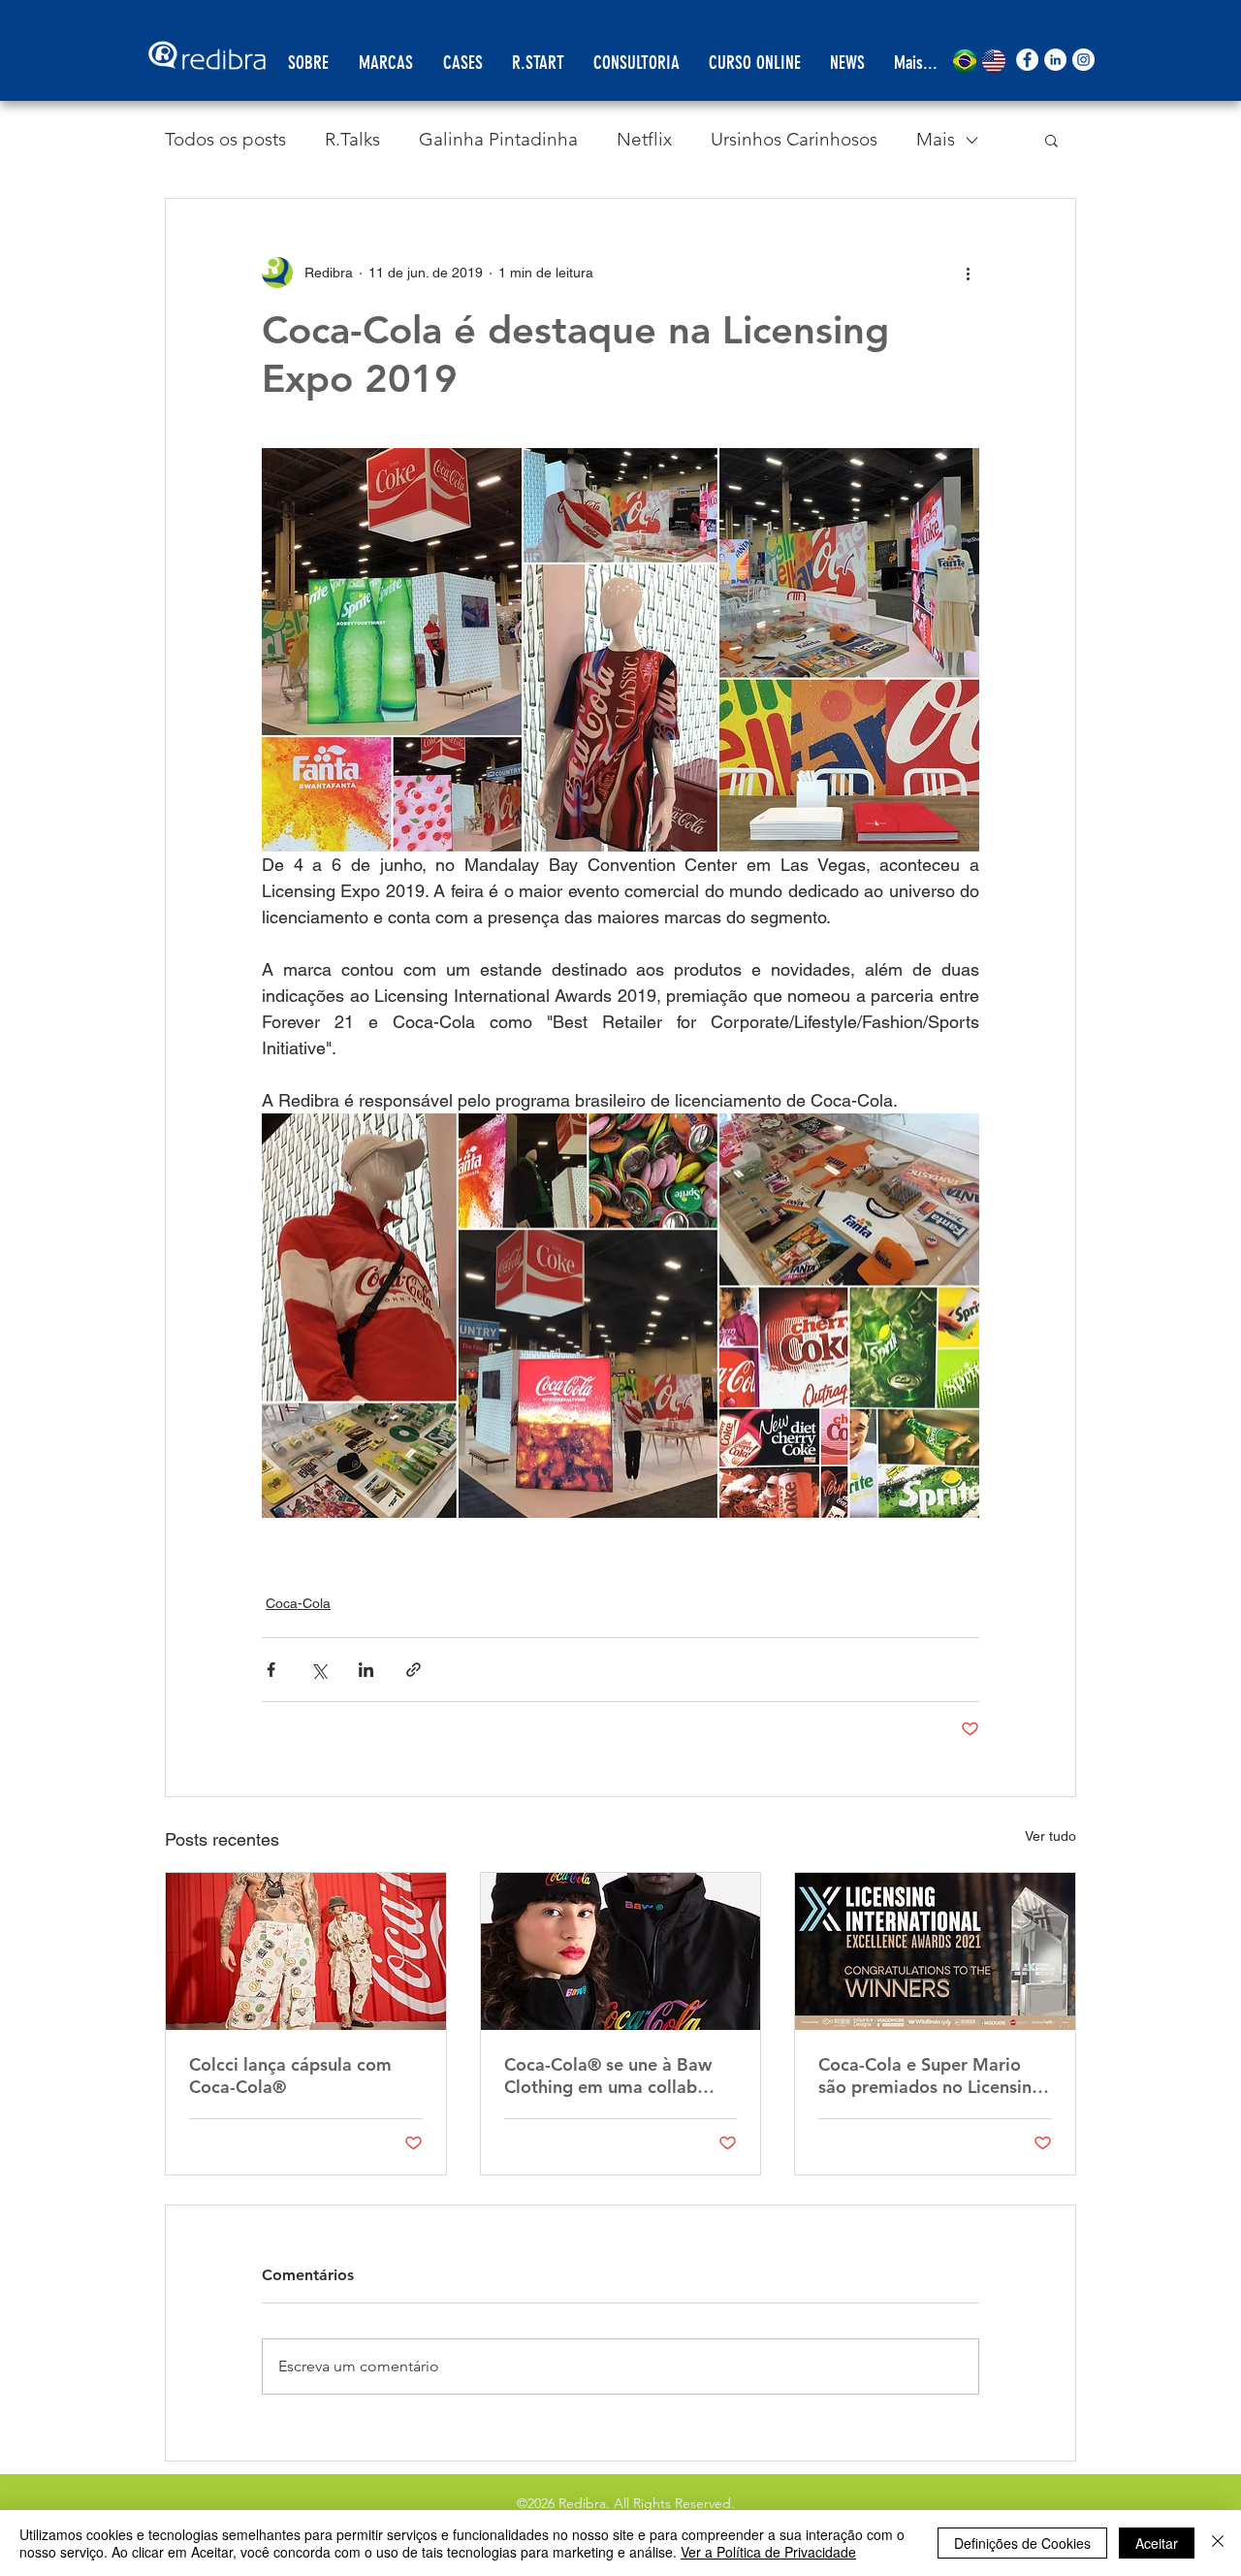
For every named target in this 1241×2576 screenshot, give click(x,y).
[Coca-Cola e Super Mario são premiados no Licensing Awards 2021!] (935, 1951)
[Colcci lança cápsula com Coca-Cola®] (306, 1951)
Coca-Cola (298, 1603)
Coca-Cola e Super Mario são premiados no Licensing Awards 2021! (930, 2076)
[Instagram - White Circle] (1083, 60)
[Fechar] (1218, 2543)
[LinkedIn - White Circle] (1055, 60)
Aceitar (1157, 2543)
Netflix (644, 139)
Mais (936, 139)
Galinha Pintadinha (498, 139)
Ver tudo (1050, 1836)
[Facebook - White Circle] (1027, 60)
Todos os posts (225, 139)
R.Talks (352, 139)
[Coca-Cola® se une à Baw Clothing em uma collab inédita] (621, 1951)
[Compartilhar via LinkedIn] (366, 1670)
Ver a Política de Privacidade (768, 2552)
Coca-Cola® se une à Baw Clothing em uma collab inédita (608, 2076)
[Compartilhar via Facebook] (271, 1670)
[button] (1051, 140)
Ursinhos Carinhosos (794, 139)
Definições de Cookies (1022, 2543)
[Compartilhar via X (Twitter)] (318, 1670)
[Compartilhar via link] (414, 1670)
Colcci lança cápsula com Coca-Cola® (290, 2076)
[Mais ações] (968, 273)
